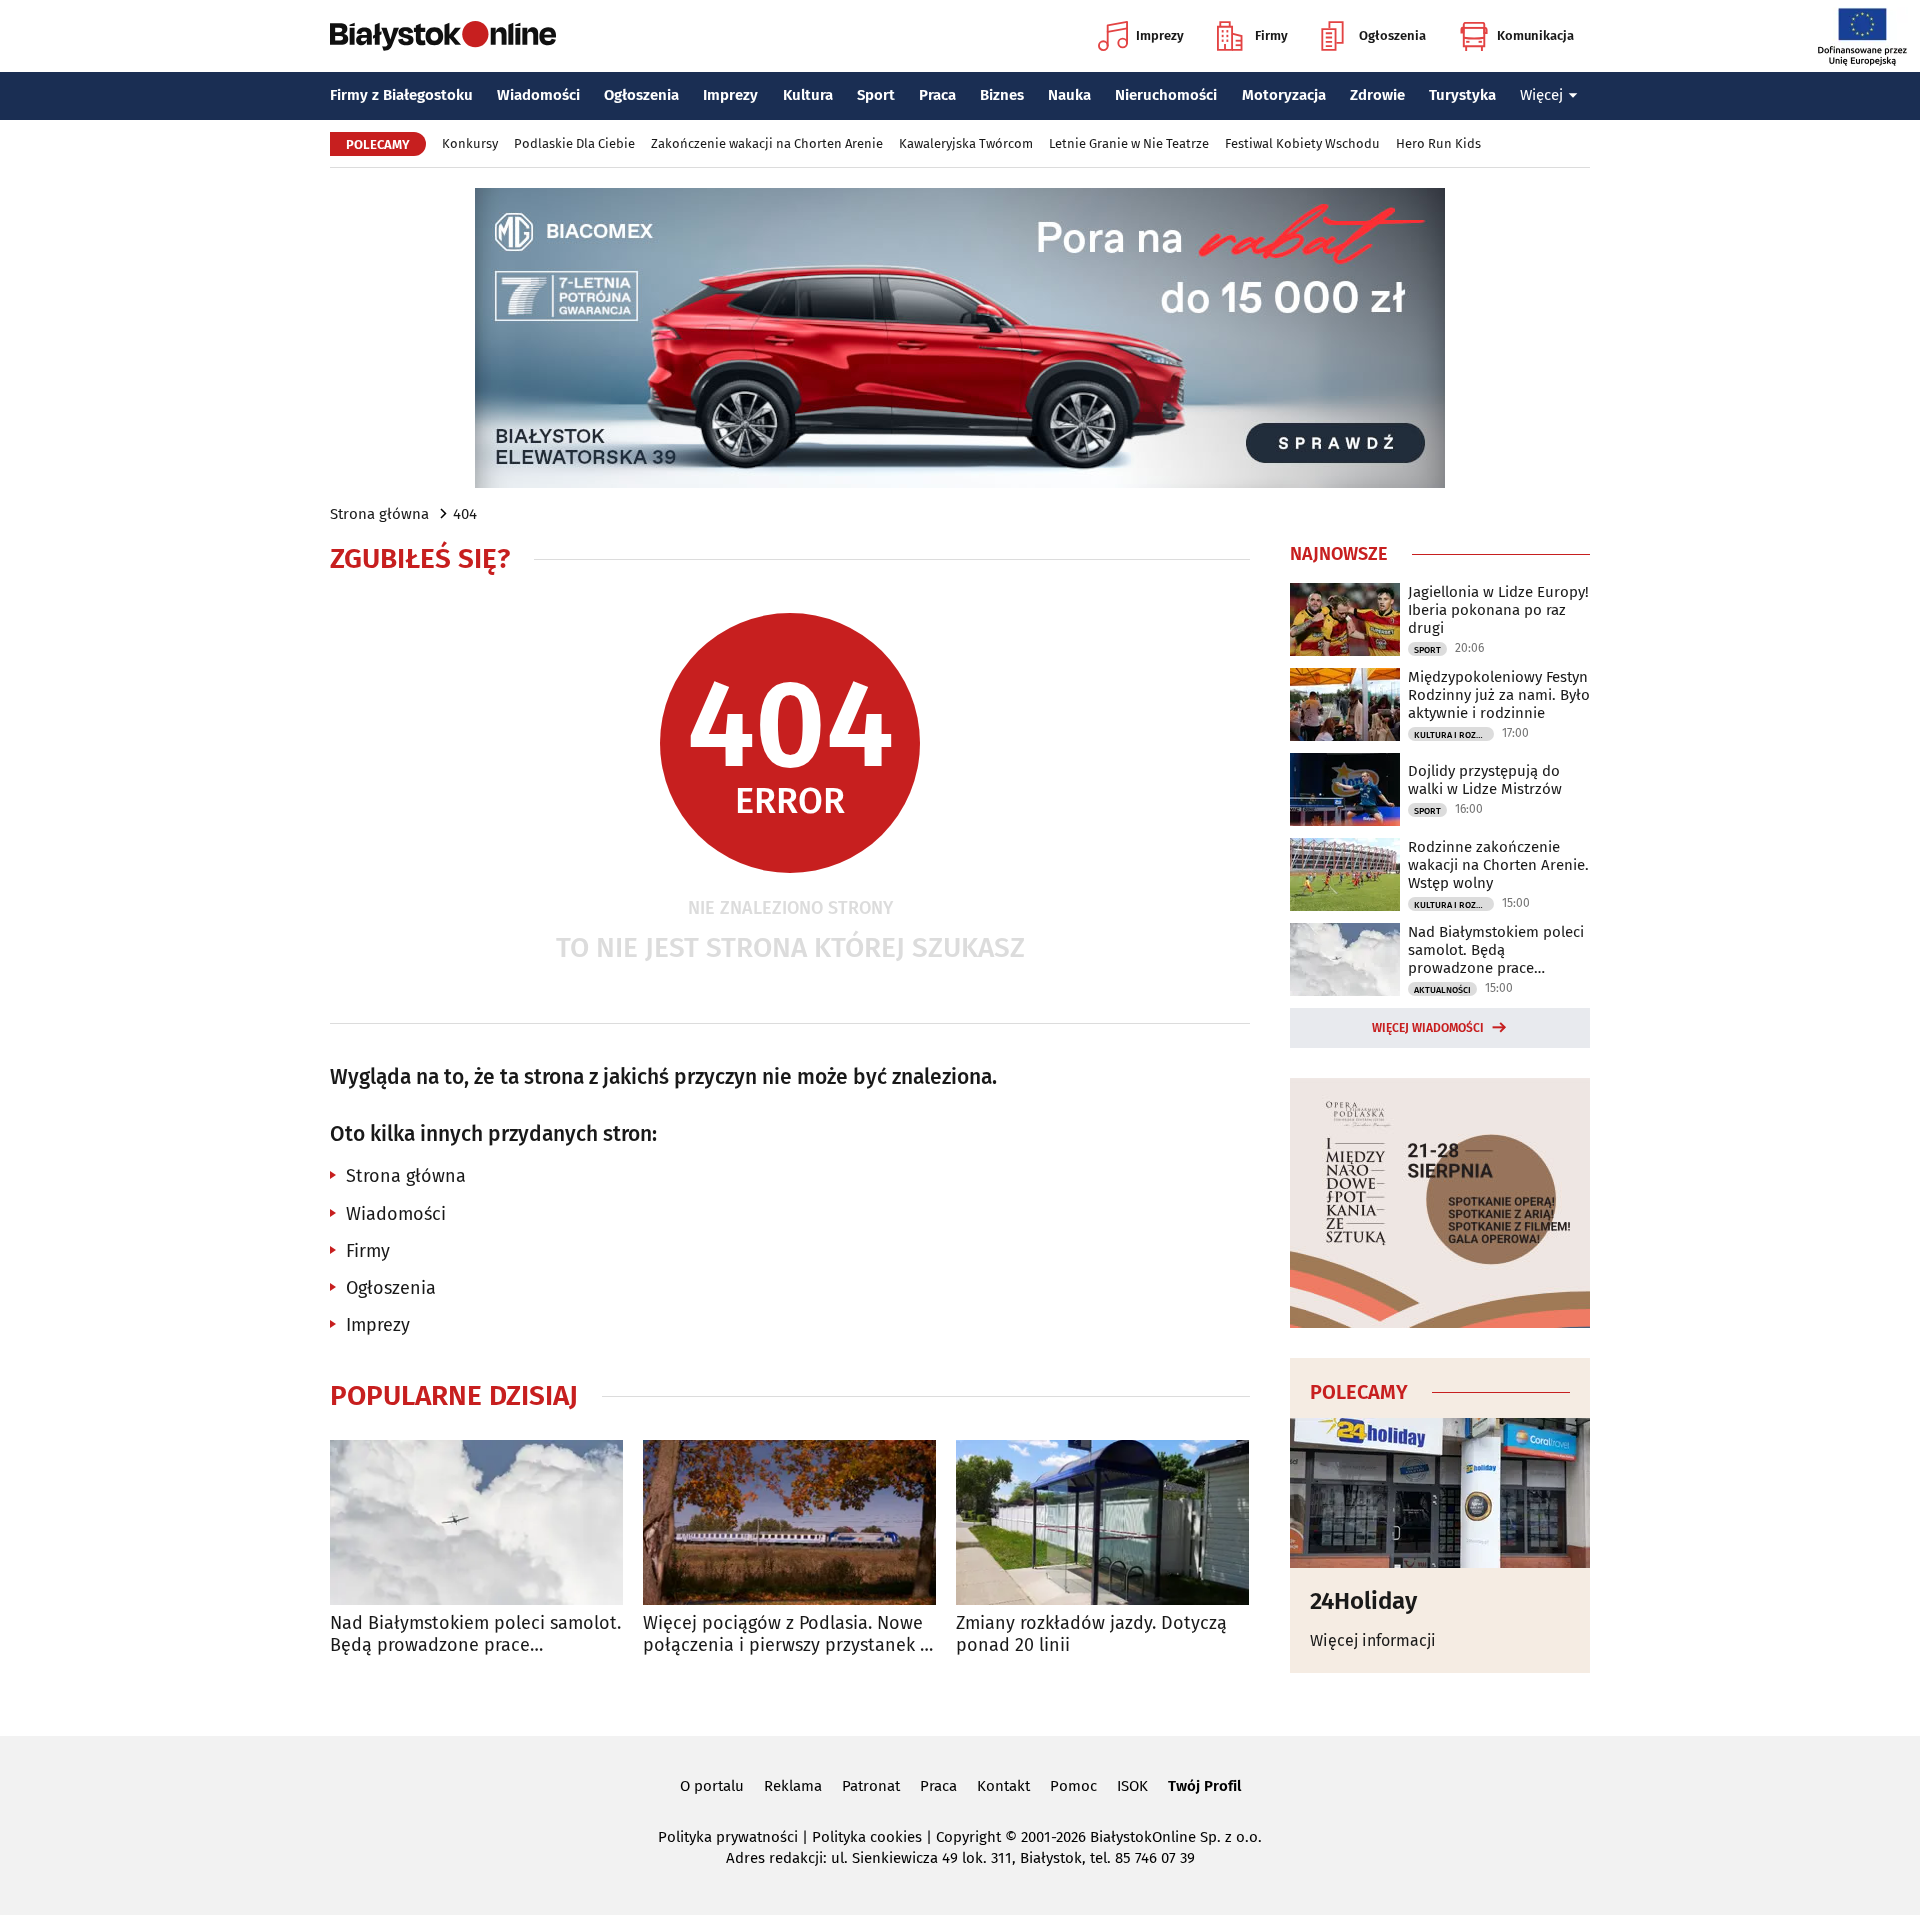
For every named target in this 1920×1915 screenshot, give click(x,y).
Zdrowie (1377, 95)
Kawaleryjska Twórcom (966, 143)
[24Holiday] (1440, 1493)
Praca (937, 95)
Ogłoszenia (1392, 35)
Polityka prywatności (728, 1837)
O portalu (712, 1786)
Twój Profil (1204, 1786)
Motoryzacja (1284, 95)
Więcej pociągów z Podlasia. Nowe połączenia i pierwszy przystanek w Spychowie (788, 1634)
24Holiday (1363, 1601)
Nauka (1069, 95)
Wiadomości (538, 95)
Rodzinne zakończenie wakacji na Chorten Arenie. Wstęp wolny (1498, 865)
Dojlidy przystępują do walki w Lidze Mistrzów (1485, 780)
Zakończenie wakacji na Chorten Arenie (767, 143)
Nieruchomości (1166, 95)
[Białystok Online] (443, 36)
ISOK (1132, 1786)
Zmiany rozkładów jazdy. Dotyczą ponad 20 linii (1091, 1634)
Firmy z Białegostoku (401, 95)
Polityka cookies (867, 1837)
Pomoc (1073, 1786)
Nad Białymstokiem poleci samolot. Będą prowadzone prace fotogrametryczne (475, 1634)
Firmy (1271, 35)
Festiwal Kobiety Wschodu (1302, 143)
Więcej (1541, 95)
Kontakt (1003, 1786)
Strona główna (379, 514)
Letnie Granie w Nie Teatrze (1129, 143)
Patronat (871, 1786)
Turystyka (1462, 95)
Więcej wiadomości (1428, 1028)
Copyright (968, 1837)
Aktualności (1442, 990)
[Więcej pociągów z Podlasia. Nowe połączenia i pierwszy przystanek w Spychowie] (789, 1522)
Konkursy (470, 143)
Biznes (1002, 95)
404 (465, 514)
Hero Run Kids (1438, 143)
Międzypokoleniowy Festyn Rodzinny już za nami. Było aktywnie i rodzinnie (1499, 695)
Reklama (793, 1786)
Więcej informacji (1373, 1640)
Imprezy (1160, 35)
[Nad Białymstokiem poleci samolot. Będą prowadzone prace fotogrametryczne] (476, 1522)
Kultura (808, 95)
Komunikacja (1535, 35)
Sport (876, 95)
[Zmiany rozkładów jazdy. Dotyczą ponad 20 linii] (1102, 1522)
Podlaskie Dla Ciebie (574, 143)
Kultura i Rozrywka (1454, 735)
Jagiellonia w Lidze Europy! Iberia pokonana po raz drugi (1498, 610)
